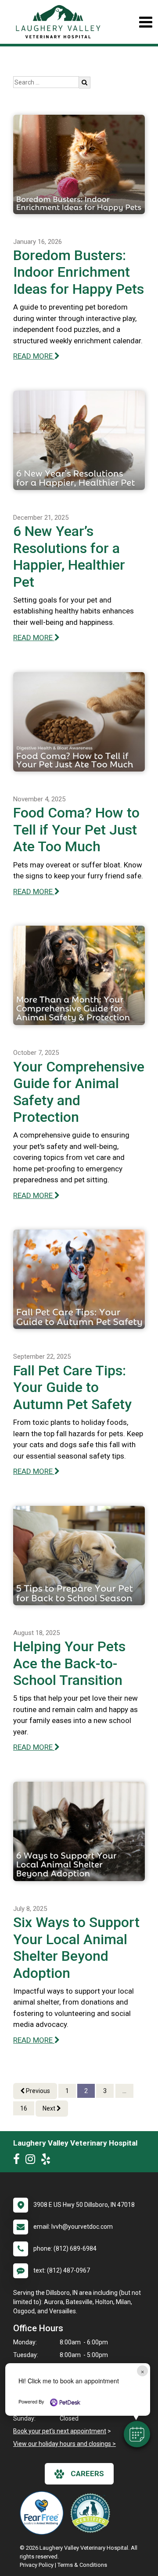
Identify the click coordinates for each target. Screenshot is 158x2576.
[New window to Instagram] (32, 2161)
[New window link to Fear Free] (44, 2513)
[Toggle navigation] (145, 22)
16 (24, 2108)
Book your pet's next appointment (60, 2431)
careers (87, 2474)
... (124, 2091)
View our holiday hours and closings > (65, 2444)
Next (50, 2108)
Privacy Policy (37, 2565)
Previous (37, 2091)
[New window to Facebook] (19, 2161)
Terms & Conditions (82, 2565)
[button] (137, 2434)
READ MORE (34, 356)
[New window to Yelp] (48, 2161)
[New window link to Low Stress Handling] (92, 2513)
